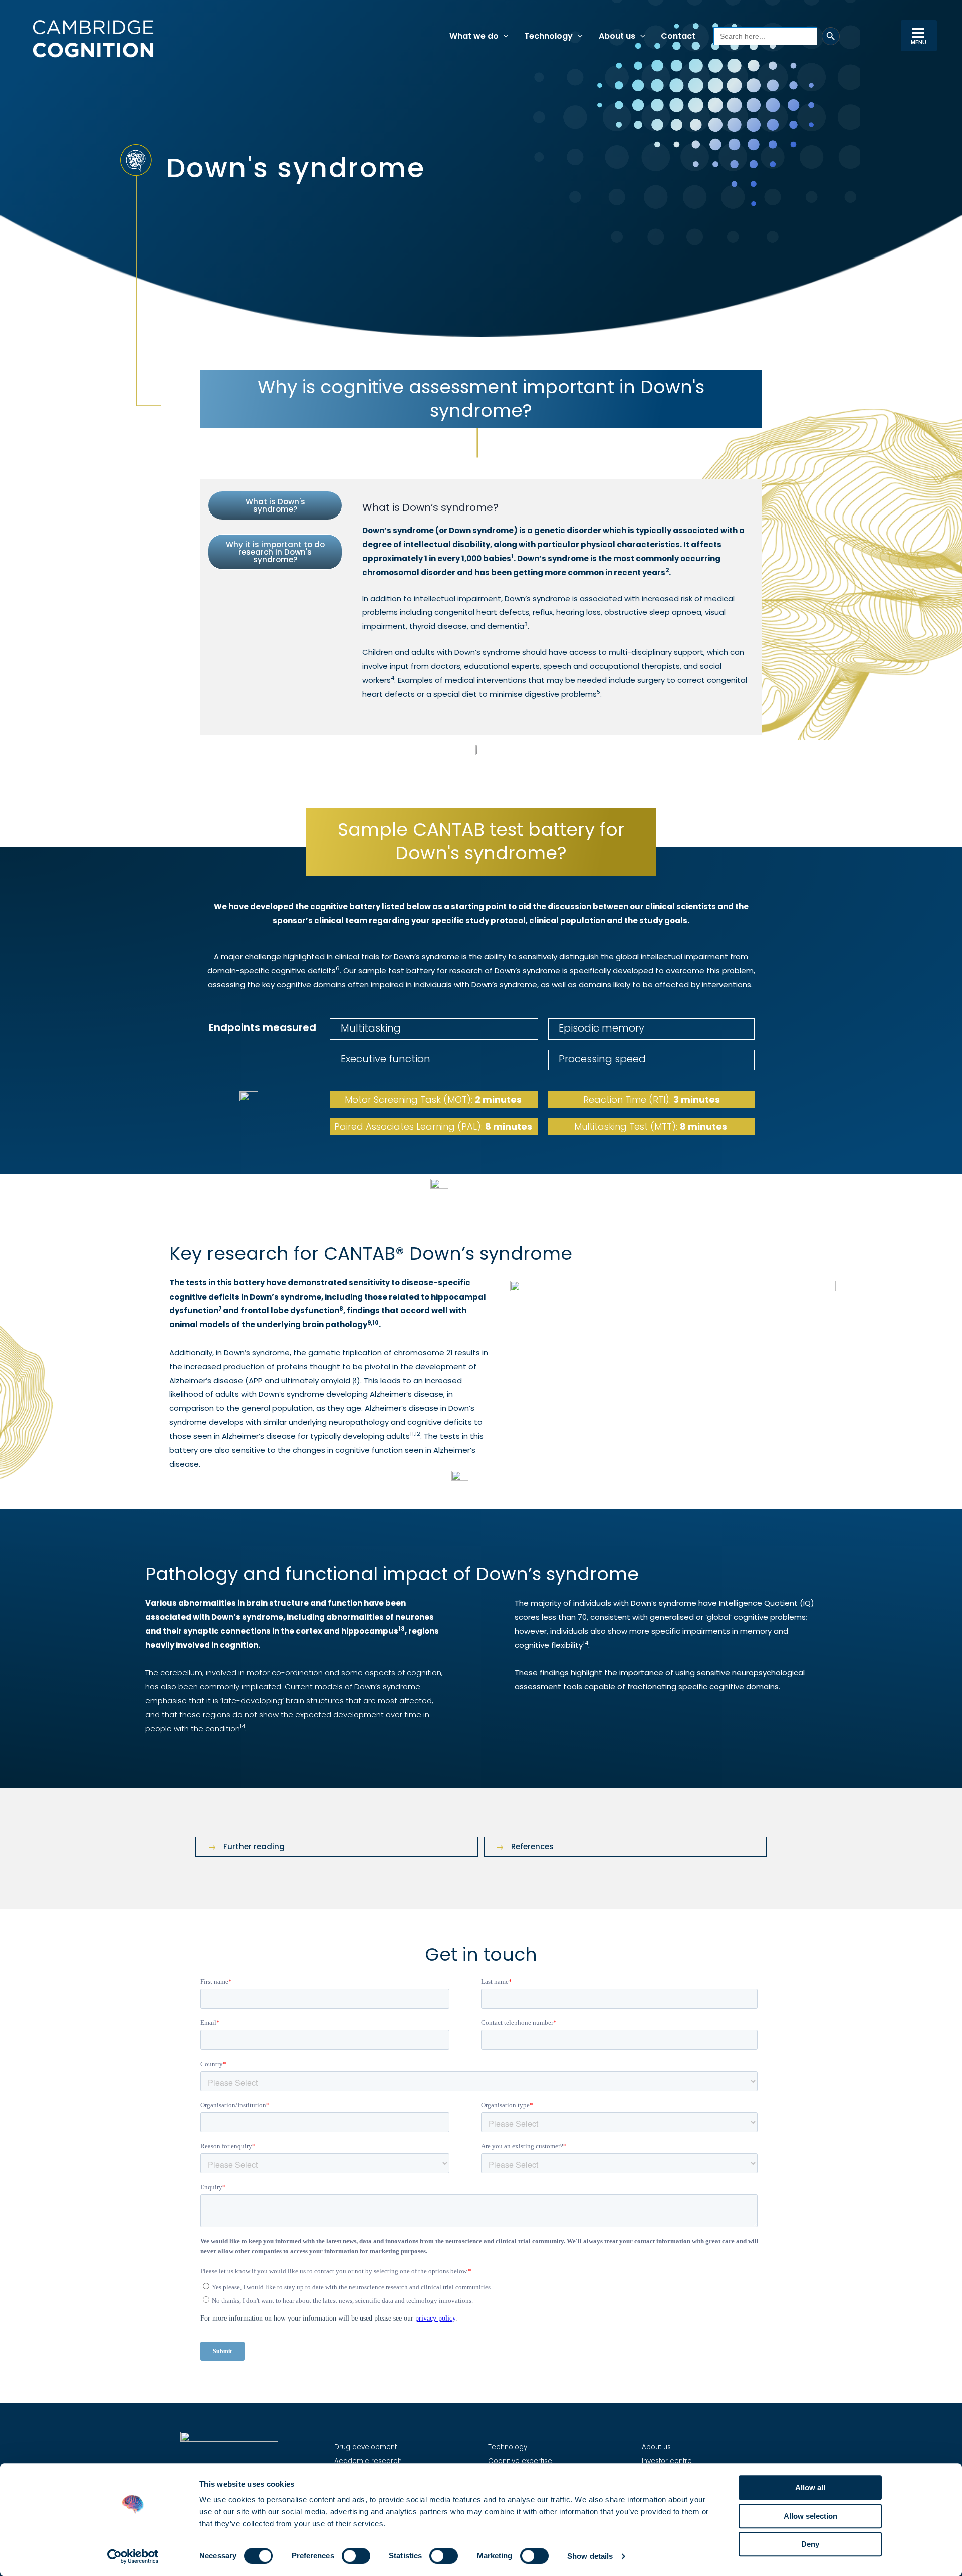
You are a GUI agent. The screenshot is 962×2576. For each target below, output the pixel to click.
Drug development (366, 2447)
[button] (504, 36)
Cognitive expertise (520, 2461)
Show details (590, 2556)
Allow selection (810, 2516)
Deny (810, 2544)
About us (656, 2447)
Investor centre (667, 2461)
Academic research (368, 2461)
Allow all (810, 2488)
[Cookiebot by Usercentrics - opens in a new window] (133, 2556)
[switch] (356, 2556)
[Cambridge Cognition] (93, 38)
